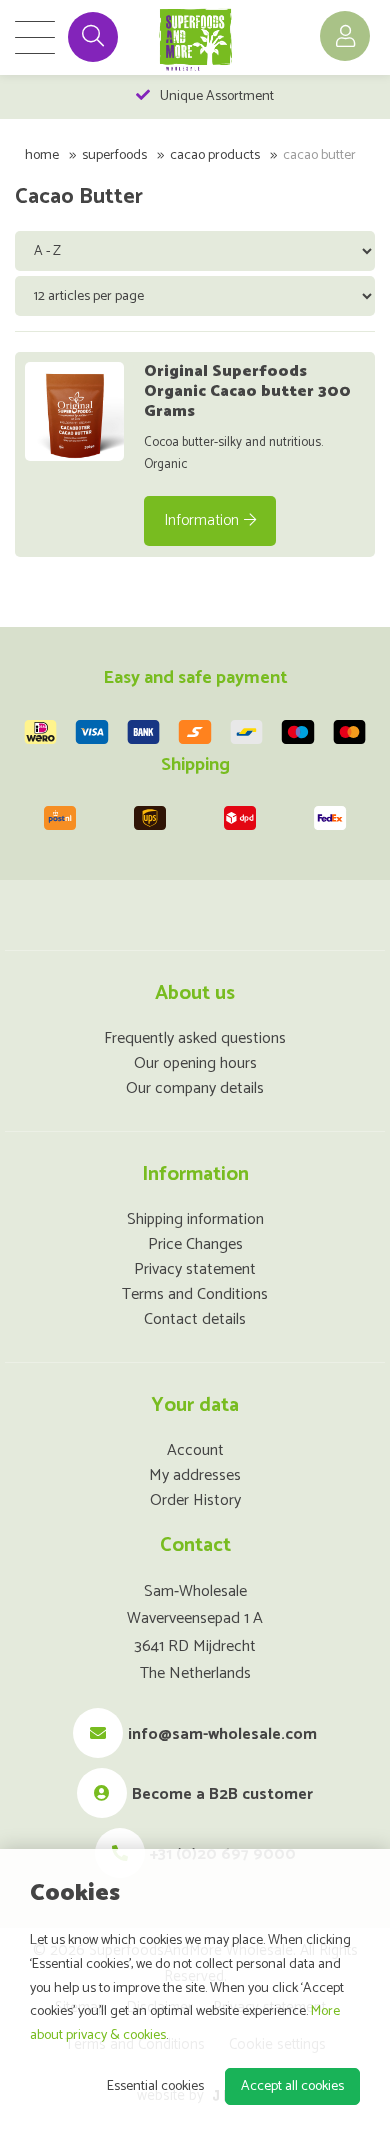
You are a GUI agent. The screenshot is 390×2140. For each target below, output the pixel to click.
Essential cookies (155, 2086)
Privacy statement (195, 1269)
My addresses (195, 1475)
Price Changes (195, 1244)
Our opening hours (195, 1063)
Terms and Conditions (195, 1294)
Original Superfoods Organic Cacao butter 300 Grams (247, 391)
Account (195, 1450)
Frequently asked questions (195, 1038)
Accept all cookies (292, 2086)
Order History (195, 1500)
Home (42, 155)
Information (201, 520)
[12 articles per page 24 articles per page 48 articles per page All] (197, 295)
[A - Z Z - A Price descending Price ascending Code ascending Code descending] (197, 250)
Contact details (195, 1319)
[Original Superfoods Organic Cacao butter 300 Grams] (74, 411)
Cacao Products (215, 155)
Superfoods (114, 155)
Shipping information (195, 1219)
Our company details (195, 1088)
